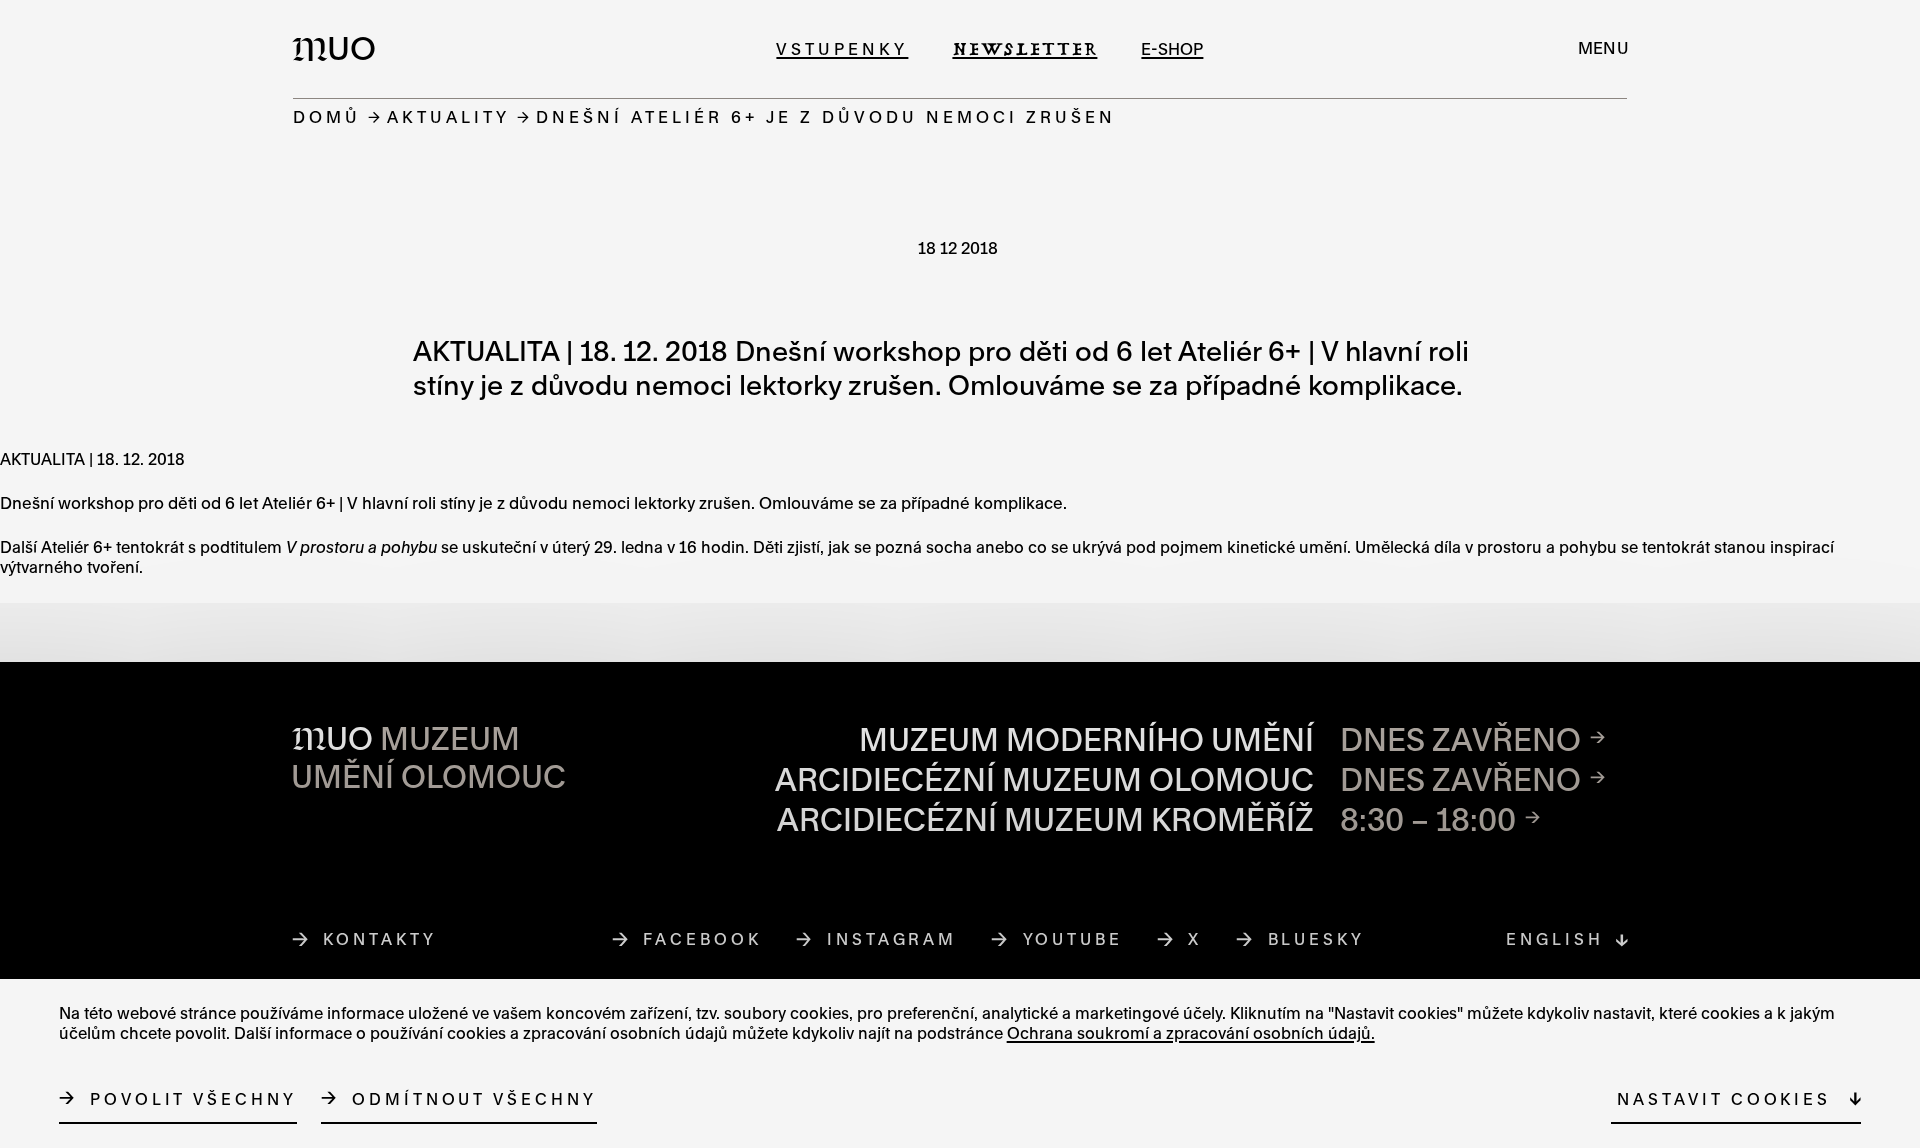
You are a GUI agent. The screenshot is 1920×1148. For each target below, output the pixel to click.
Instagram (892, 939)
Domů (327, 116)
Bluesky (1317, 939)
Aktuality (448, 116)
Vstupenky (842, 48)
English (1554, 939)
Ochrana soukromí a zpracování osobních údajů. (1191, 1032)
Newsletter (1024, 48)
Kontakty (379, 939)
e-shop (1172, 48)
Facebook (702, 939)
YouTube (1073, 939)
